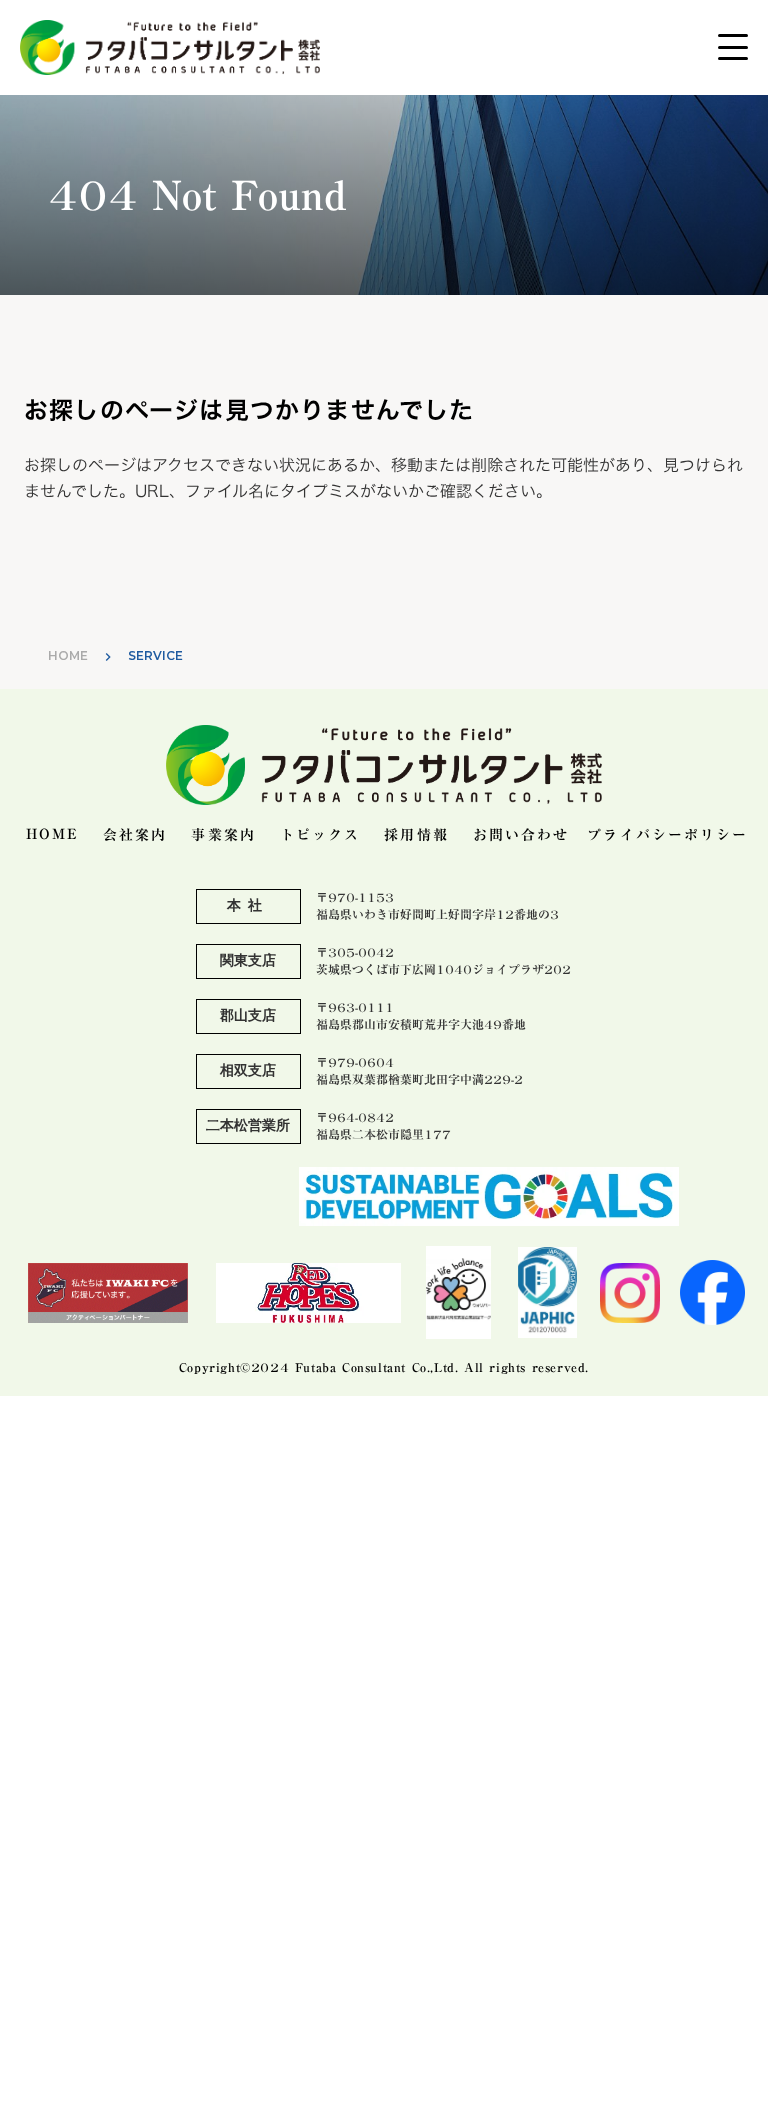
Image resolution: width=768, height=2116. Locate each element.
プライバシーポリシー (667, 836)
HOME (68, 655)
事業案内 (223, 836)
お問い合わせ (521, 836)
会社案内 (135, 836)
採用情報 (416, 836)
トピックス (320, 836)
